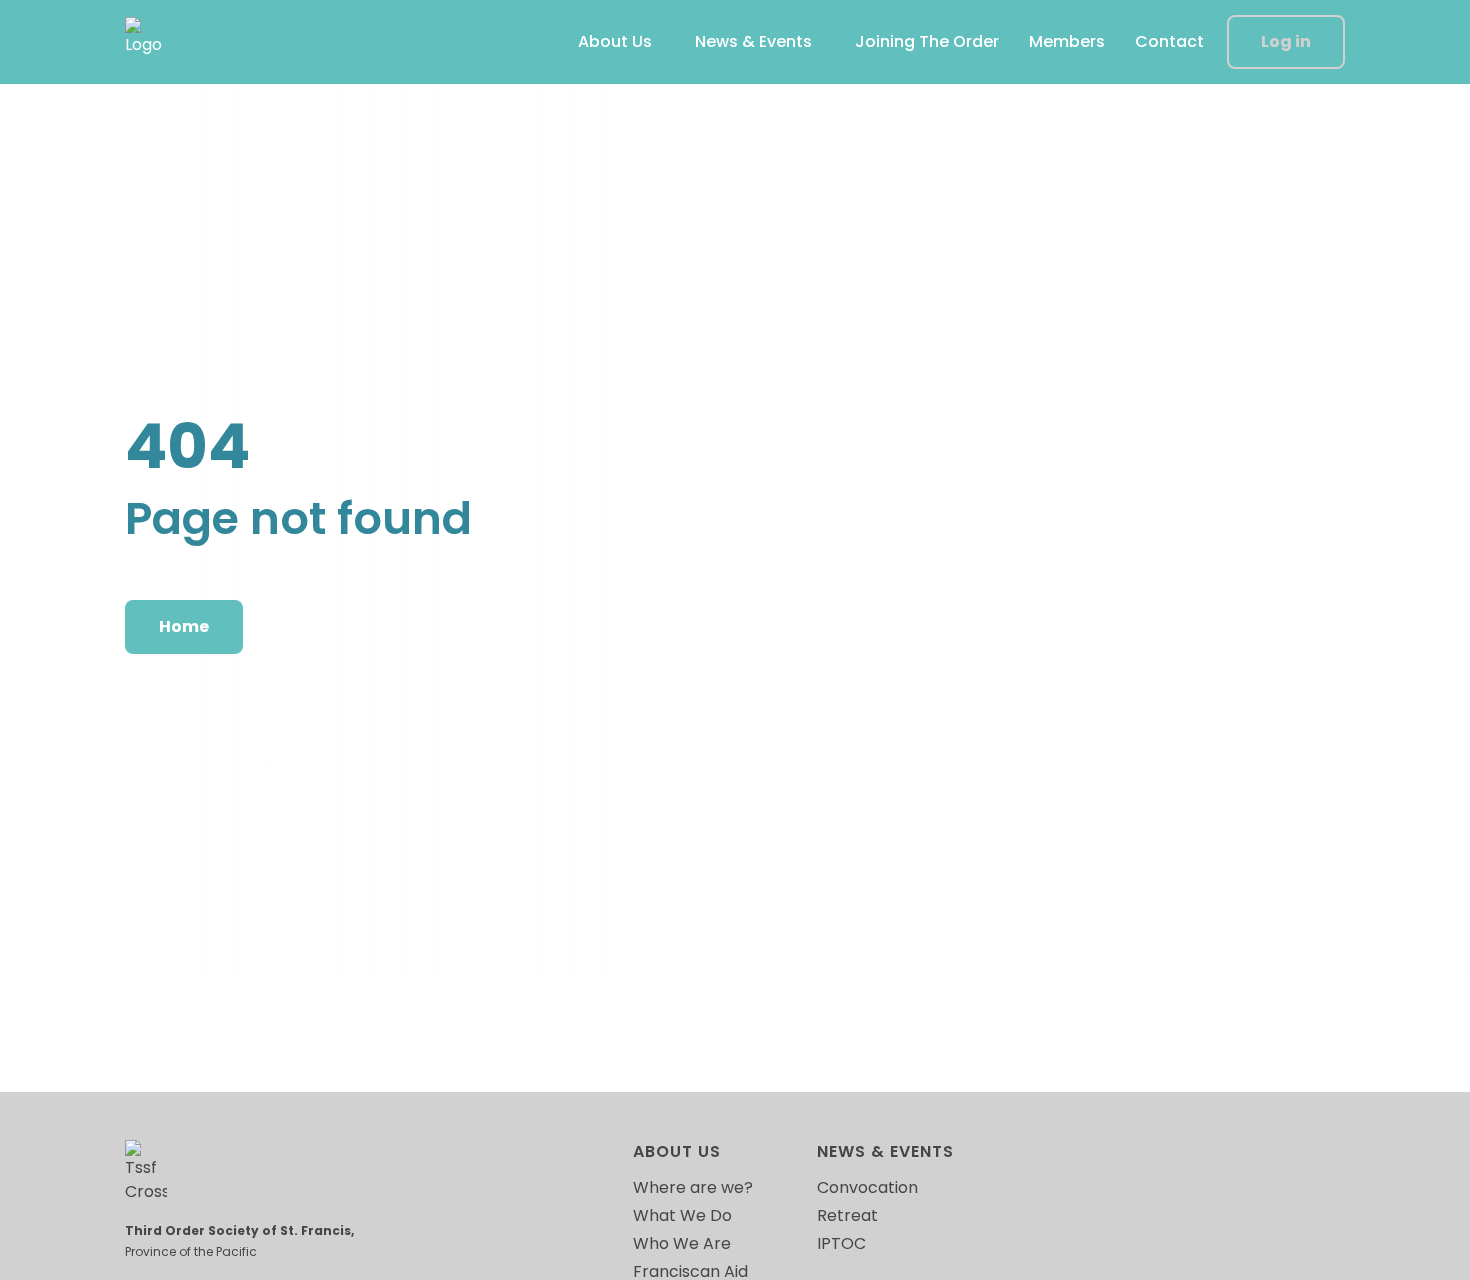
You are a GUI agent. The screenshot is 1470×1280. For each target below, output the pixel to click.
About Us (615, 41)
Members (1067, 41)
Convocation (867, 1187)
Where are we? (693, 1187)
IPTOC (841, 1243)
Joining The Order (927, 41)
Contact (1169, 41)
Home (184, 626)
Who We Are (682, 1243)
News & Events (753, 41)
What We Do (682, 1215)
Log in (1286, 41)
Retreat (847, 1215)
